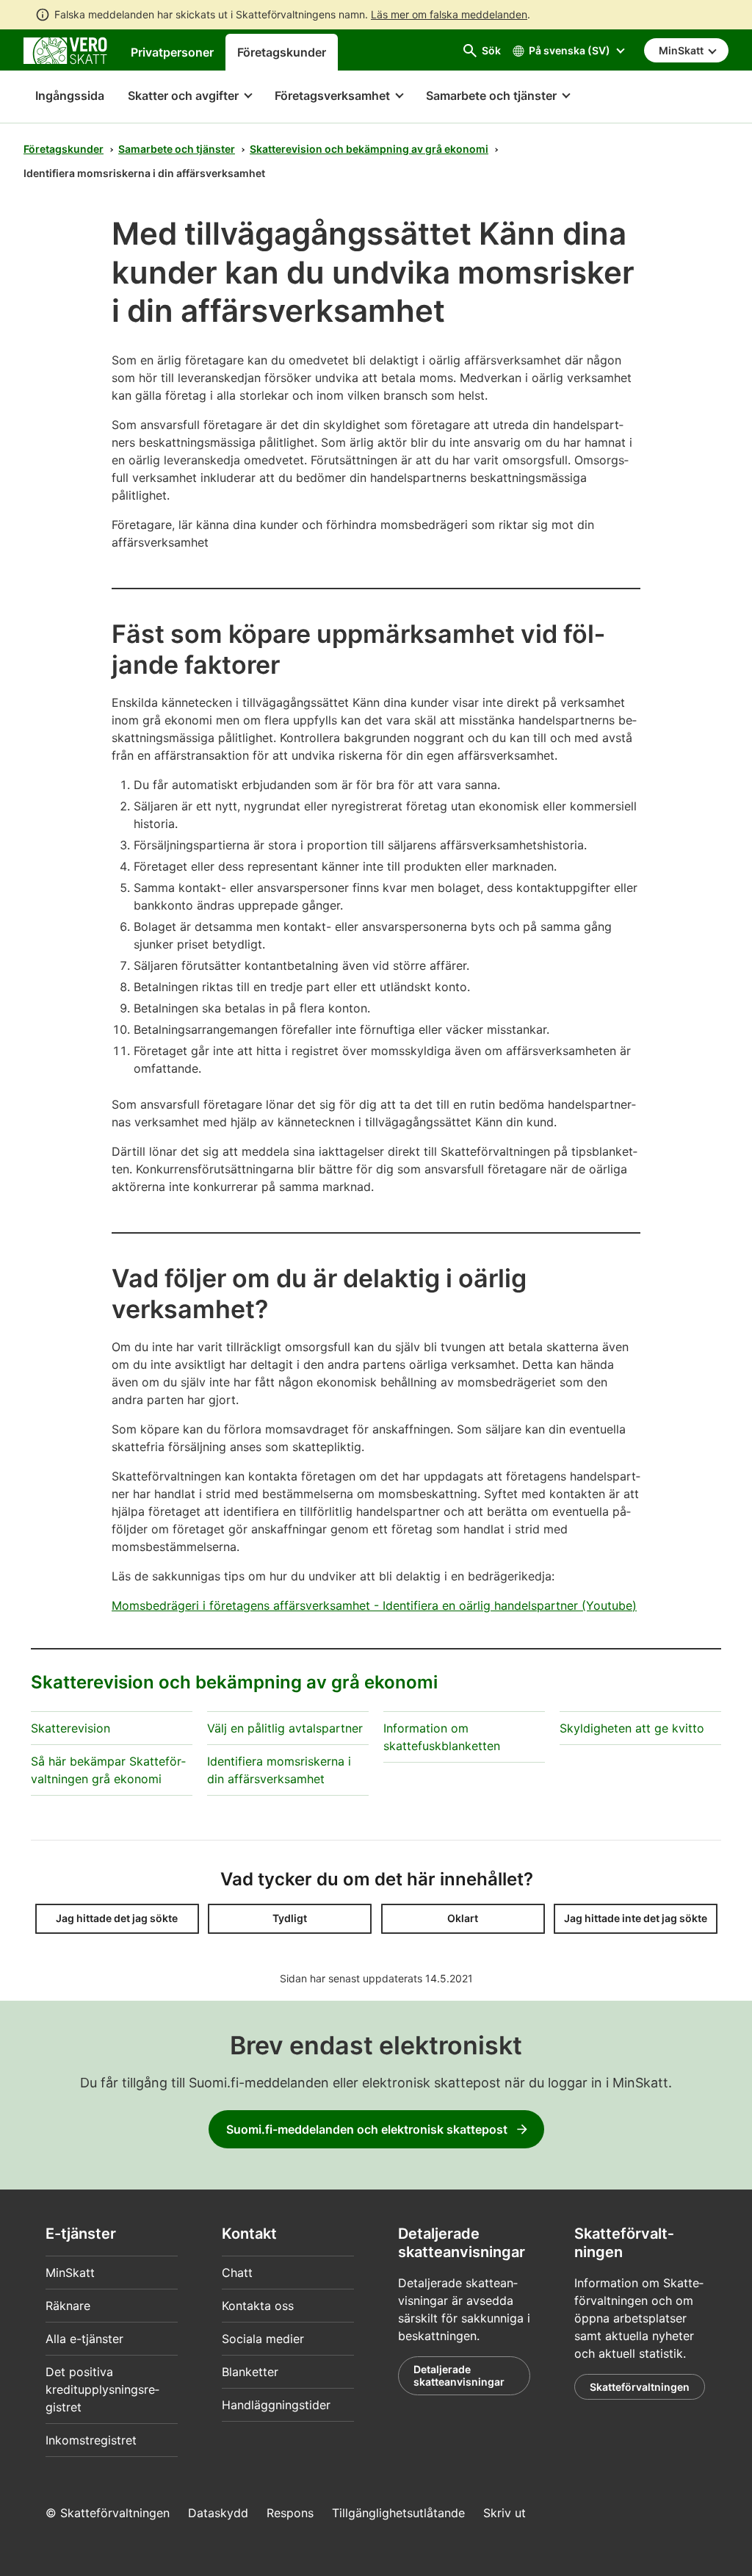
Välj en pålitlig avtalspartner (285, 1728)
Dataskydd (218, 2513)
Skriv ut (505, 2513)
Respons (290, 2513)
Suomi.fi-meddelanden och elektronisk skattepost (367, 2129)
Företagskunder (282, 52)
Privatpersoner (172, 52)
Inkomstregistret (91, 2440)
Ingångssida (64, 96)
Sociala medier (263, 2339)
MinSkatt (70, 2273)
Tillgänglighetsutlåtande (398, 2513)
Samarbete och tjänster (177, 149)
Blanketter (250, 2372)
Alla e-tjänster (84, 2339)
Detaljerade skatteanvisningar (459, 2376)
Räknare (68, 2306)
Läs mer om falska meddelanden (449, 14)
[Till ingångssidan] (65, 49)
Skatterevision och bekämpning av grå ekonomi (369, 149)
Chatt (237, 2273)
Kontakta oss (258, 2306)
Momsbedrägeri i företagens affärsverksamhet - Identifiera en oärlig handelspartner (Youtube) (374, 1605)
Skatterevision (70, 1728)
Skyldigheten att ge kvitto (632, 1728)
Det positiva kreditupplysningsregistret (102, 2389)
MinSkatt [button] (682, 50)
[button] (189, 97)
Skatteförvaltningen (640, 2387)
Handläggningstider (276, 2405)
